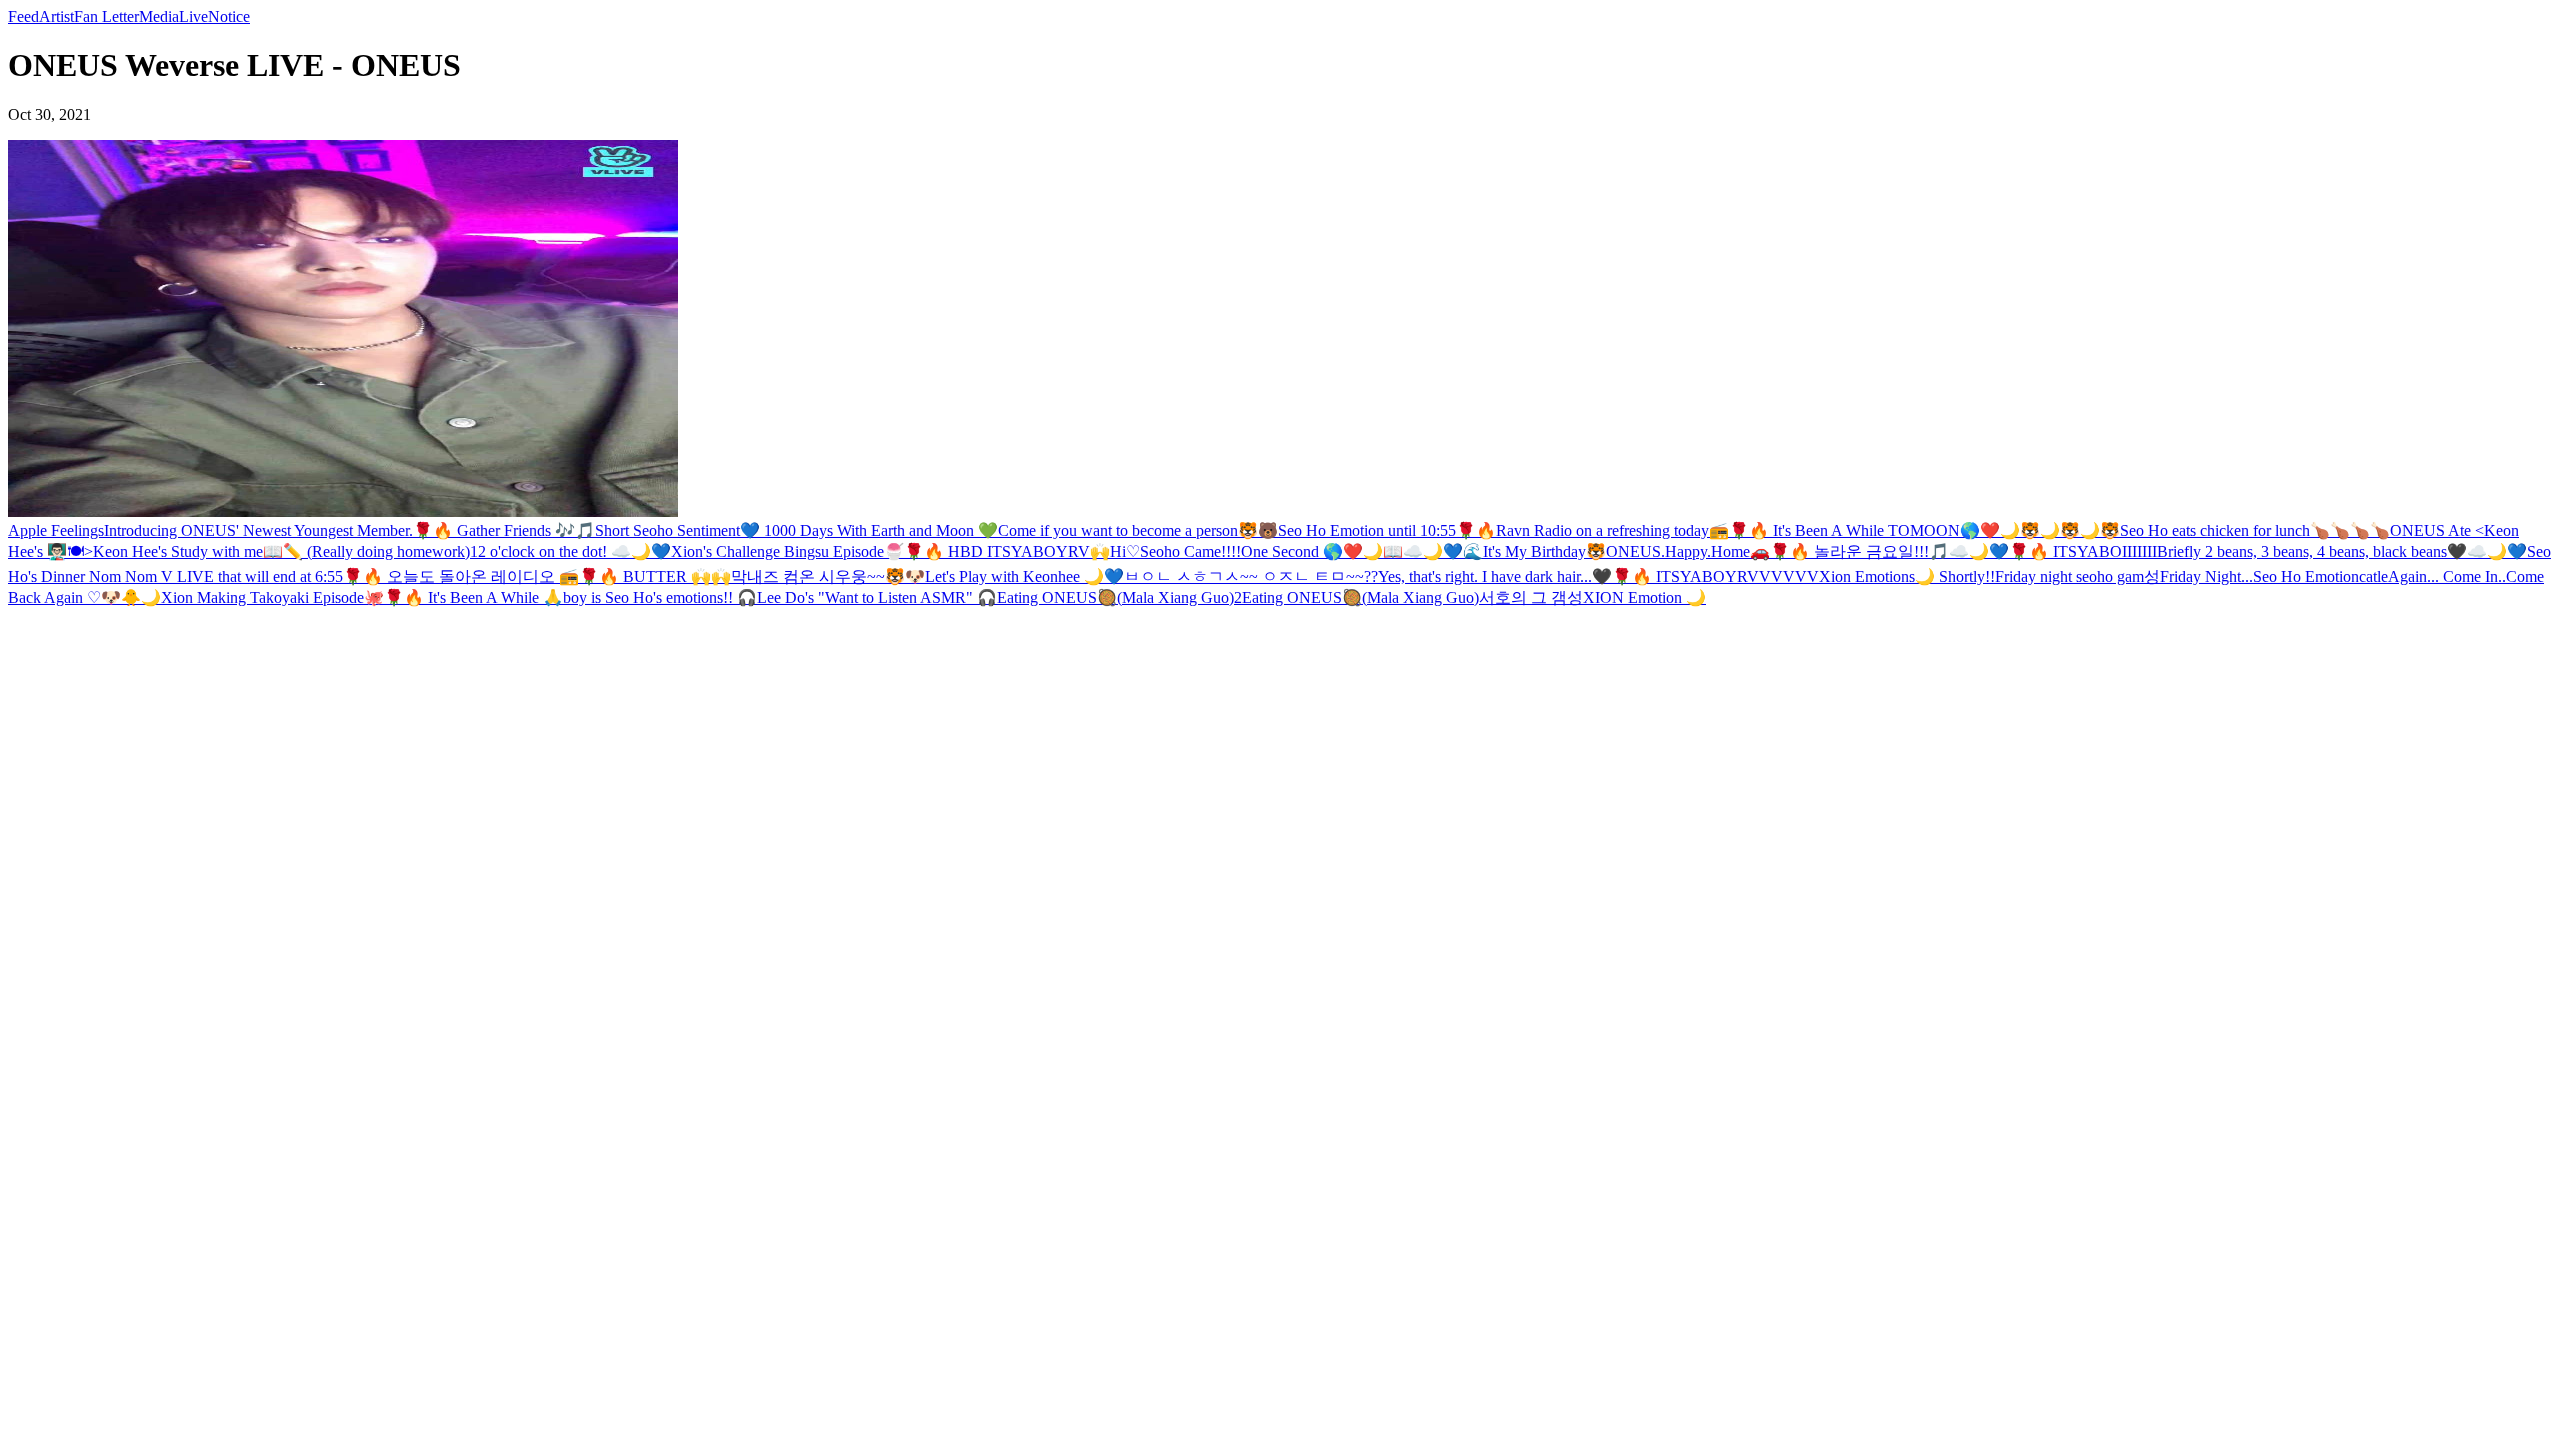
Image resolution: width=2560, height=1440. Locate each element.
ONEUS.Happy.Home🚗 (1688, 551)
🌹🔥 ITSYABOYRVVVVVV (1715, 576)
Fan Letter (106, 16)
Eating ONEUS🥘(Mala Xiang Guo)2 (1119, 597)
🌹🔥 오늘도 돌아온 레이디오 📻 (461, 576)
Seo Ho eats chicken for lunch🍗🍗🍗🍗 (2255, 530)
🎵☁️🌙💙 (1969, 551)
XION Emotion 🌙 (1644, 597)
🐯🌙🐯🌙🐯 (2070, 530)
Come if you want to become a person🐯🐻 (1138, 530)
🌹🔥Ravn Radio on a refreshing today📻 (1592, 530)
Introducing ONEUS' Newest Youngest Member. (258, 530)
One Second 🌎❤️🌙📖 (1322, 551)
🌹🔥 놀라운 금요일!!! (1849, 551)
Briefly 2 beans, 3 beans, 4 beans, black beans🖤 (2312, 551)
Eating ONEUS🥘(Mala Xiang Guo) (1360, 597)
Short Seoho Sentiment (667, 530)
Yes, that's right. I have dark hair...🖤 (1495, 576)
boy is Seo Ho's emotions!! (650, 597)
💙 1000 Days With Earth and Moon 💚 (869, 530)
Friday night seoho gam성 (2077, 576)
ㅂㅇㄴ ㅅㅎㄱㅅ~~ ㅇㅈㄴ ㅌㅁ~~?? (1251, 576)
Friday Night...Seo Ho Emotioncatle (2274, 576)
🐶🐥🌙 (131, 597)
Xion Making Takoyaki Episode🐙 (272, 597)
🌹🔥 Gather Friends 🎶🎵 (504, 530)
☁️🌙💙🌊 (1443, 551)
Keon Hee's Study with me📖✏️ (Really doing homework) (281, 551)
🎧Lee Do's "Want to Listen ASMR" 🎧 (867, 597)
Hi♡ (1125, 551)
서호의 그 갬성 (1531, 597)
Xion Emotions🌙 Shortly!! (1907, 576)
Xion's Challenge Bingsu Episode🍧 (787, 551)
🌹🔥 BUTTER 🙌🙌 (655, 576)
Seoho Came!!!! (1190, 551)
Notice (229, 16)
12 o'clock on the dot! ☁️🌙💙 (570, 551)
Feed (23, 16)
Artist (56, 16)
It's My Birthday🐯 (1544, 551)
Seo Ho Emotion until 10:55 (1367, 530)
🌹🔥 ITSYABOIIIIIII (2083, 551)
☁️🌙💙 (2497, 551)
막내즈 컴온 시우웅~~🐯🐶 (828, 576)
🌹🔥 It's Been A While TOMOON (1844, 530)
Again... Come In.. (2447, 576)
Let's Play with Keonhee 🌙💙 (1024, 576)
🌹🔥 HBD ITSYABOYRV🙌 (1007, 551)
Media (159, 16)
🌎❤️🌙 (1990, 530)
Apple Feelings (56, 530)
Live (193, 16)
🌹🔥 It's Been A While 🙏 (473, 597)
